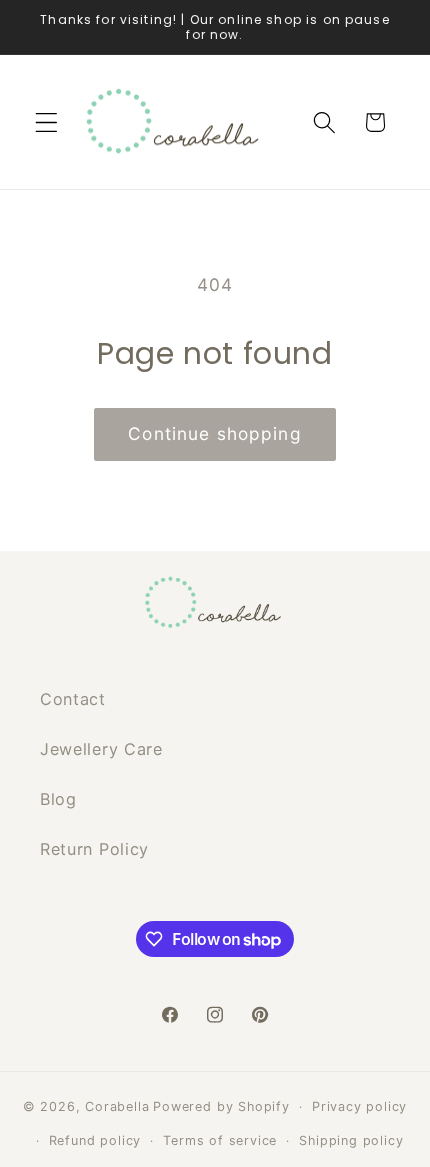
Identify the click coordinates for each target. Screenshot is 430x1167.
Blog (58, 799)
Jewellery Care (101, 749)
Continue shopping (215, 433)
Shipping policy (351, 1140)
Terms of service (220, 1140)
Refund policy (95, 1140)
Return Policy (94, 849)
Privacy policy (359, 1106)
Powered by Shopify (221, 1106)
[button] (46, 122)
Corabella (117, 1106)
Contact (73, 699)
